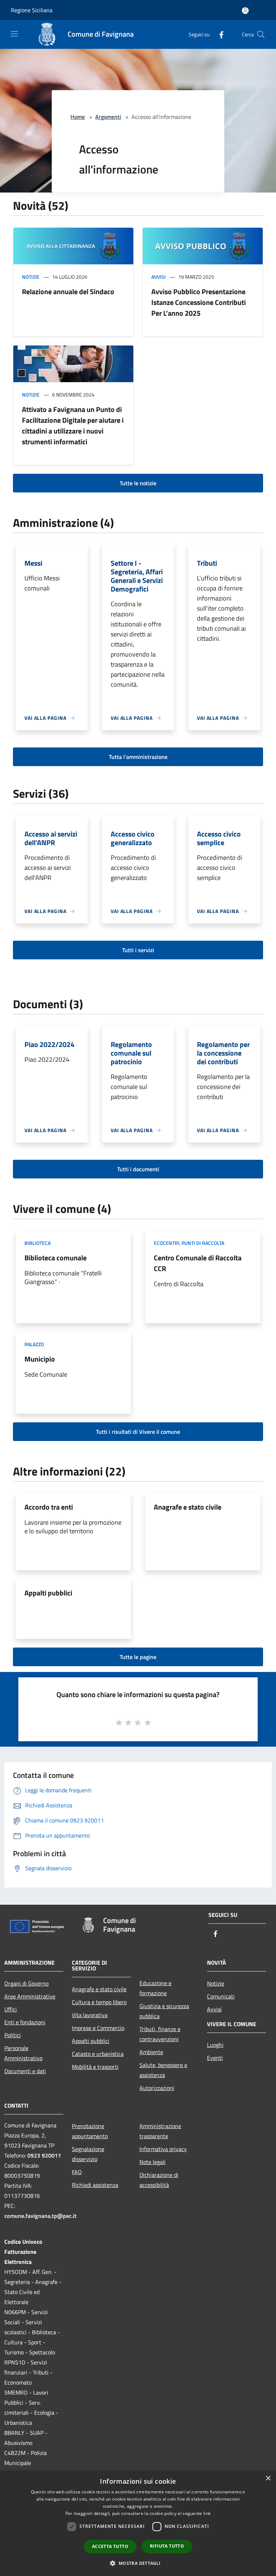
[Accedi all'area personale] (245, 11)
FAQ (77, 2172)
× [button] (268, 2478)
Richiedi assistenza (95, 2185)
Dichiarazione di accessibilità (159, 2180)
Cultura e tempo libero (99, 2002)
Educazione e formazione (155, 1988)
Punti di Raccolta (203, 1243)
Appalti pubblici (48, 1593)
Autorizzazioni (157, 2088)
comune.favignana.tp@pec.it (40, 2216)
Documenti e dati (25, 2071)
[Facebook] (218, 34)
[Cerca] (261, 34)
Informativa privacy (163, 2149)
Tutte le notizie (138, 483)
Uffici (11, 2009)
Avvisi (158, 277)
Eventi (215, 2058)
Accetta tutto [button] (110, 2546)
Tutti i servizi (138, 950)
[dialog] (138, 2523)
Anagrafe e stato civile (188, 1507)
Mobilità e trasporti (95, 2067)
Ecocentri (167, 1243)
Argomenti (108, 117)
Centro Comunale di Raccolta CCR (198, 1263)
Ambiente (151, 2052)
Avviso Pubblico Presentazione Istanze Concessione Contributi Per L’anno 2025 (199, 302)
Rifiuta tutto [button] (167, 2546)
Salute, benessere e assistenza (163, 2070)
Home (78, 117)
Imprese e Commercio (98, 2028)
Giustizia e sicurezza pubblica (164, 2011)
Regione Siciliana (32, 10)
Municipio (40, 1359)
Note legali (153, 2162)
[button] (138, 2563)
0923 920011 (44, 2155)
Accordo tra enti (49, 1507)
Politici (13, 2035)
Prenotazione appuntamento (90, 2131)
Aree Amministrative (30, 1996)
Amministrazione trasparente (160, 2131)
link (207, 2513)
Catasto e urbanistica (98, 2054)
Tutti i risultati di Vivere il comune (138, 1432)
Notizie (31, 277)
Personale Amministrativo (23, 2053)
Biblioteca (38, 1243)
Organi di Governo (26, 1983)
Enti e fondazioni (25, 2022)
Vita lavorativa (90, 2015)
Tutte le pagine (138, 1657)
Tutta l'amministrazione (138, 757)
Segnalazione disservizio (88, 2154)
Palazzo (34, 1344)
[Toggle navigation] (14, 34)
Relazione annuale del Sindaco (68, 291)
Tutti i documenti (138, 1169)
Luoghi (215, 2045)
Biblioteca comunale (56, 1258)
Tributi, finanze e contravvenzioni (160, 2034)
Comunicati (221, 1996)
